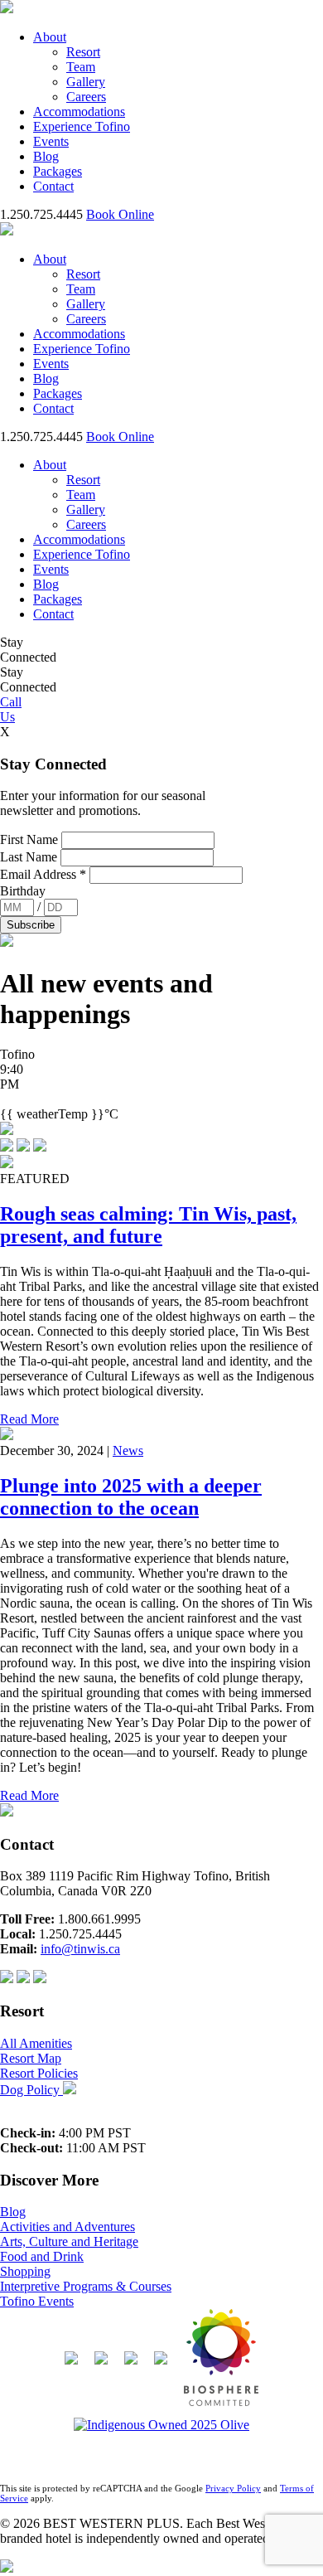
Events (51, 141)
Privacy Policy (233, 2488)
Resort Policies (39, 2073)
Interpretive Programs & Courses (86, 2286)
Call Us (11, 709)
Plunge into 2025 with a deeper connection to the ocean (131, 1497)
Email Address (43, 874)
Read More (29, 1419)
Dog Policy (31, 2090)
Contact (53, 186)
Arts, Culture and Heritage (69, 2241)
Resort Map (31, 2058)
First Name (31, 839)
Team (81, 67)
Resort (83, 52)
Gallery (86, 82)
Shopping (25, 2271)
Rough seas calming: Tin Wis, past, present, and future (148, 1225)
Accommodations (79, 112)
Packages (58, 171)
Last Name (30, 857)
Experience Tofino (82, 126)
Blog (46, 156)
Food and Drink (42, 2256)
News (128, 1451)
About (50, 37)
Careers (86, 97)
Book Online (120, 214)
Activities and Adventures (67, 2227)
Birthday (23, 891)
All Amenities (36, 2043)
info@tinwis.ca (80, 1949)
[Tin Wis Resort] (221, 2363)
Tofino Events (37, 2301)
